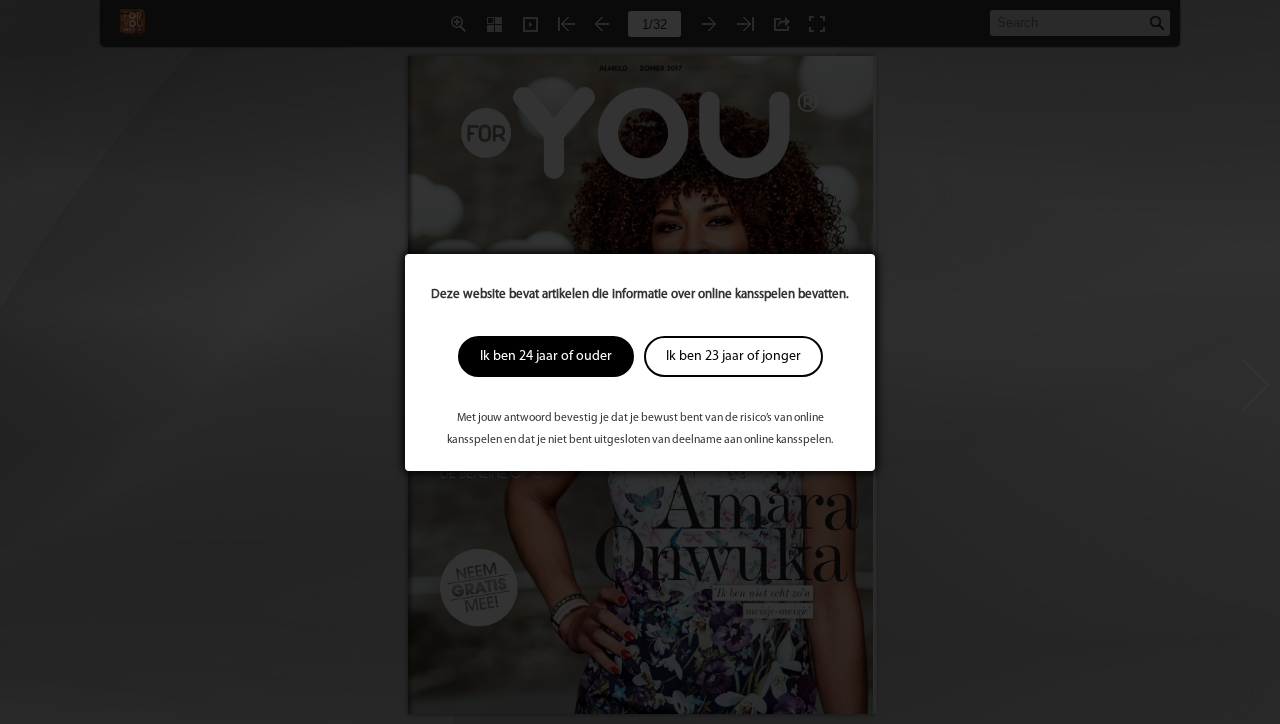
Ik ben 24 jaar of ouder (546, 356)
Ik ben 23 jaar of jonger (733, 356)
